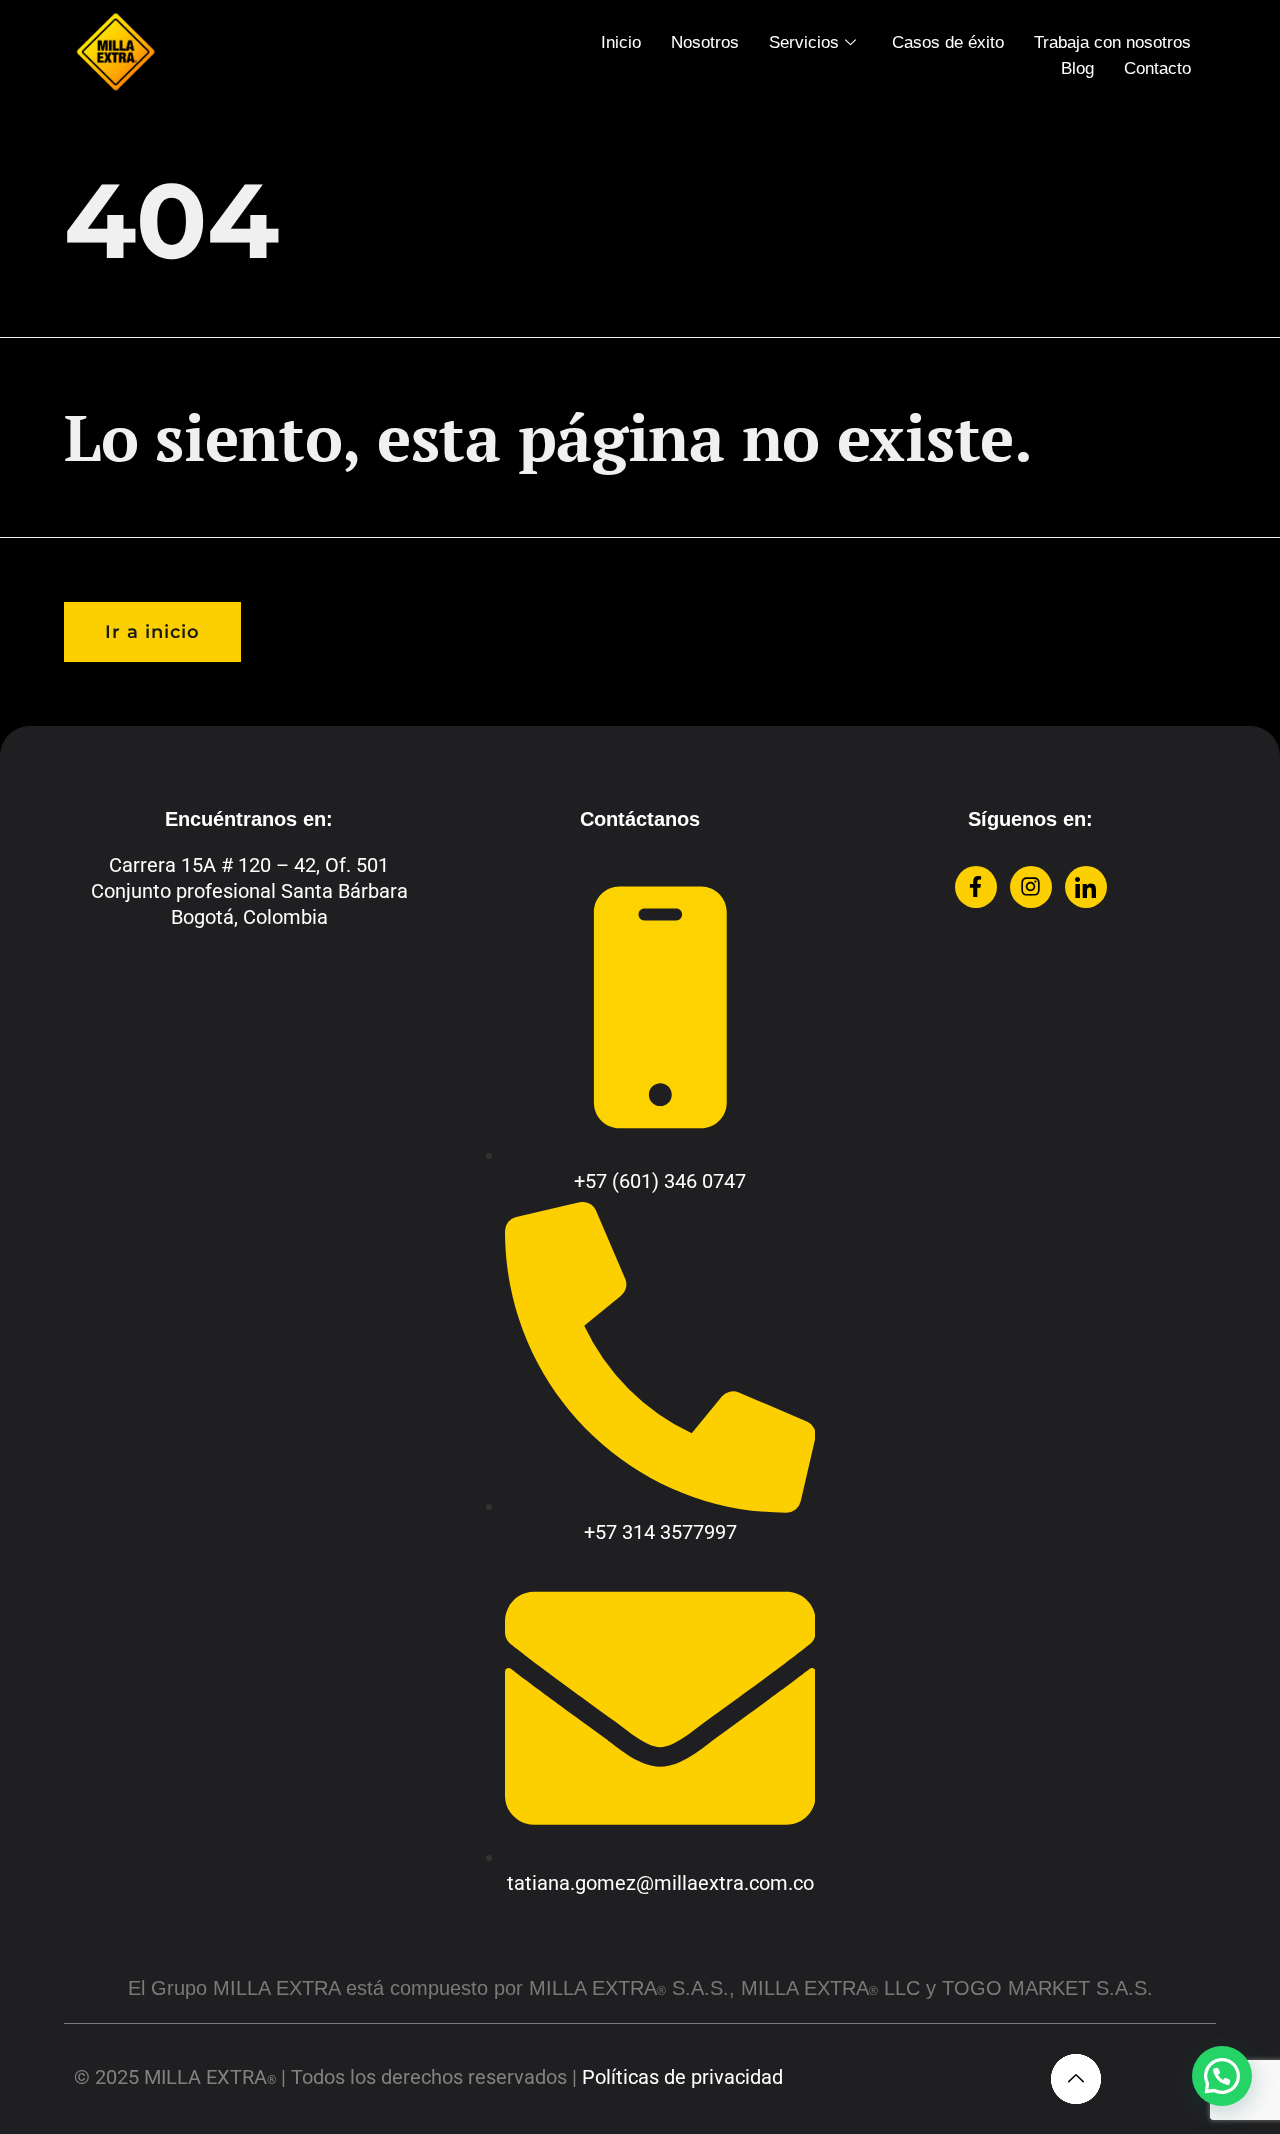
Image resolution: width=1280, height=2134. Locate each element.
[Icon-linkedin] (1086, 887)
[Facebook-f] (976, 887)
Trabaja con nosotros (1112, 42)
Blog (1077, 68)
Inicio (621, 42)
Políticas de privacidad (682, 2077)
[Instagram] (1031, 887)
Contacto (1157, 68)
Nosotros (705, 42)
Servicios (804, 42)
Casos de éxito (948, 42)
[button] (1222, 2076)
